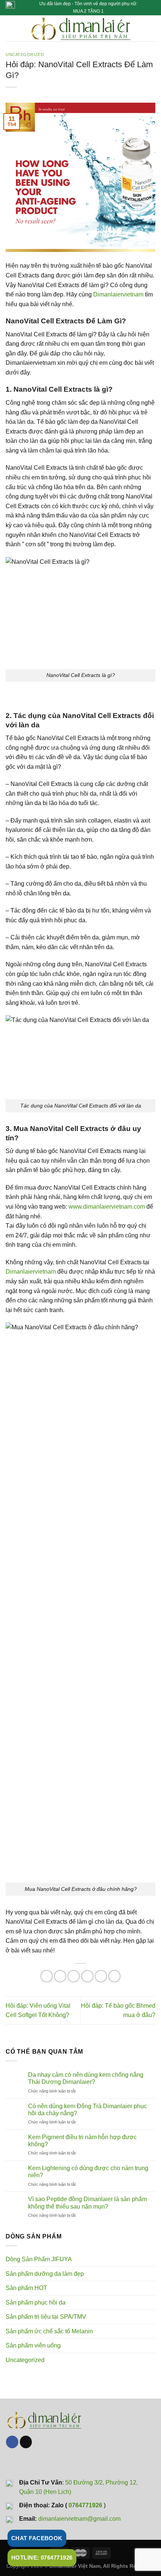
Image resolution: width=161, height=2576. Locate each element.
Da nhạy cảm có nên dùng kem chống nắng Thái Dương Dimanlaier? (86, 2078)
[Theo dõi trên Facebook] (12, 2442)
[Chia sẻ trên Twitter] (74, 1976)
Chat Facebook (37, 2538)
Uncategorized (25, 55)
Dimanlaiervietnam (118, 294)
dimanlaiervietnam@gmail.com (79, 2519)
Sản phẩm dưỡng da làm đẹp (45, 2274)
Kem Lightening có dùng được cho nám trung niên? (88, 2172)
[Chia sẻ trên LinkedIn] (114, 1976)
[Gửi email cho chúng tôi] (26, 2442)
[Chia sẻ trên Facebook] (60, 1976)
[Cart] (152, 28)
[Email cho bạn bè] (87, 1976)
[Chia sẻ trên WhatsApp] (47, 1976)
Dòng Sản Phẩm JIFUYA (39, 2259)
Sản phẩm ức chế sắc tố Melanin (49, 2331)
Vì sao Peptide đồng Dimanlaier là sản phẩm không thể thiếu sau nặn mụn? (87, 2203)
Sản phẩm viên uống (33, 2345)
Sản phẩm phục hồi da (36, 2302)
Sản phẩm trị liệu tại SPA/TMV (46, 2317)
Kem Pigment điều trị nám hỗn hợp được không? (82, 2141)
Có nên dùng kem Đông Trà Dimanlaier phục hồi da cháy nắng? (87, 2110)
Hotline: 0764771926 (42, 2558)
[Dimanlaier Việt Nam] (80, 28)
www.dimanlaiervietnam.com (107, 1207)
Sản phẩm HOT (26, 2288)
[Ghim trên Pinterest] (101, 1976)
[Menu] (10, 28)
